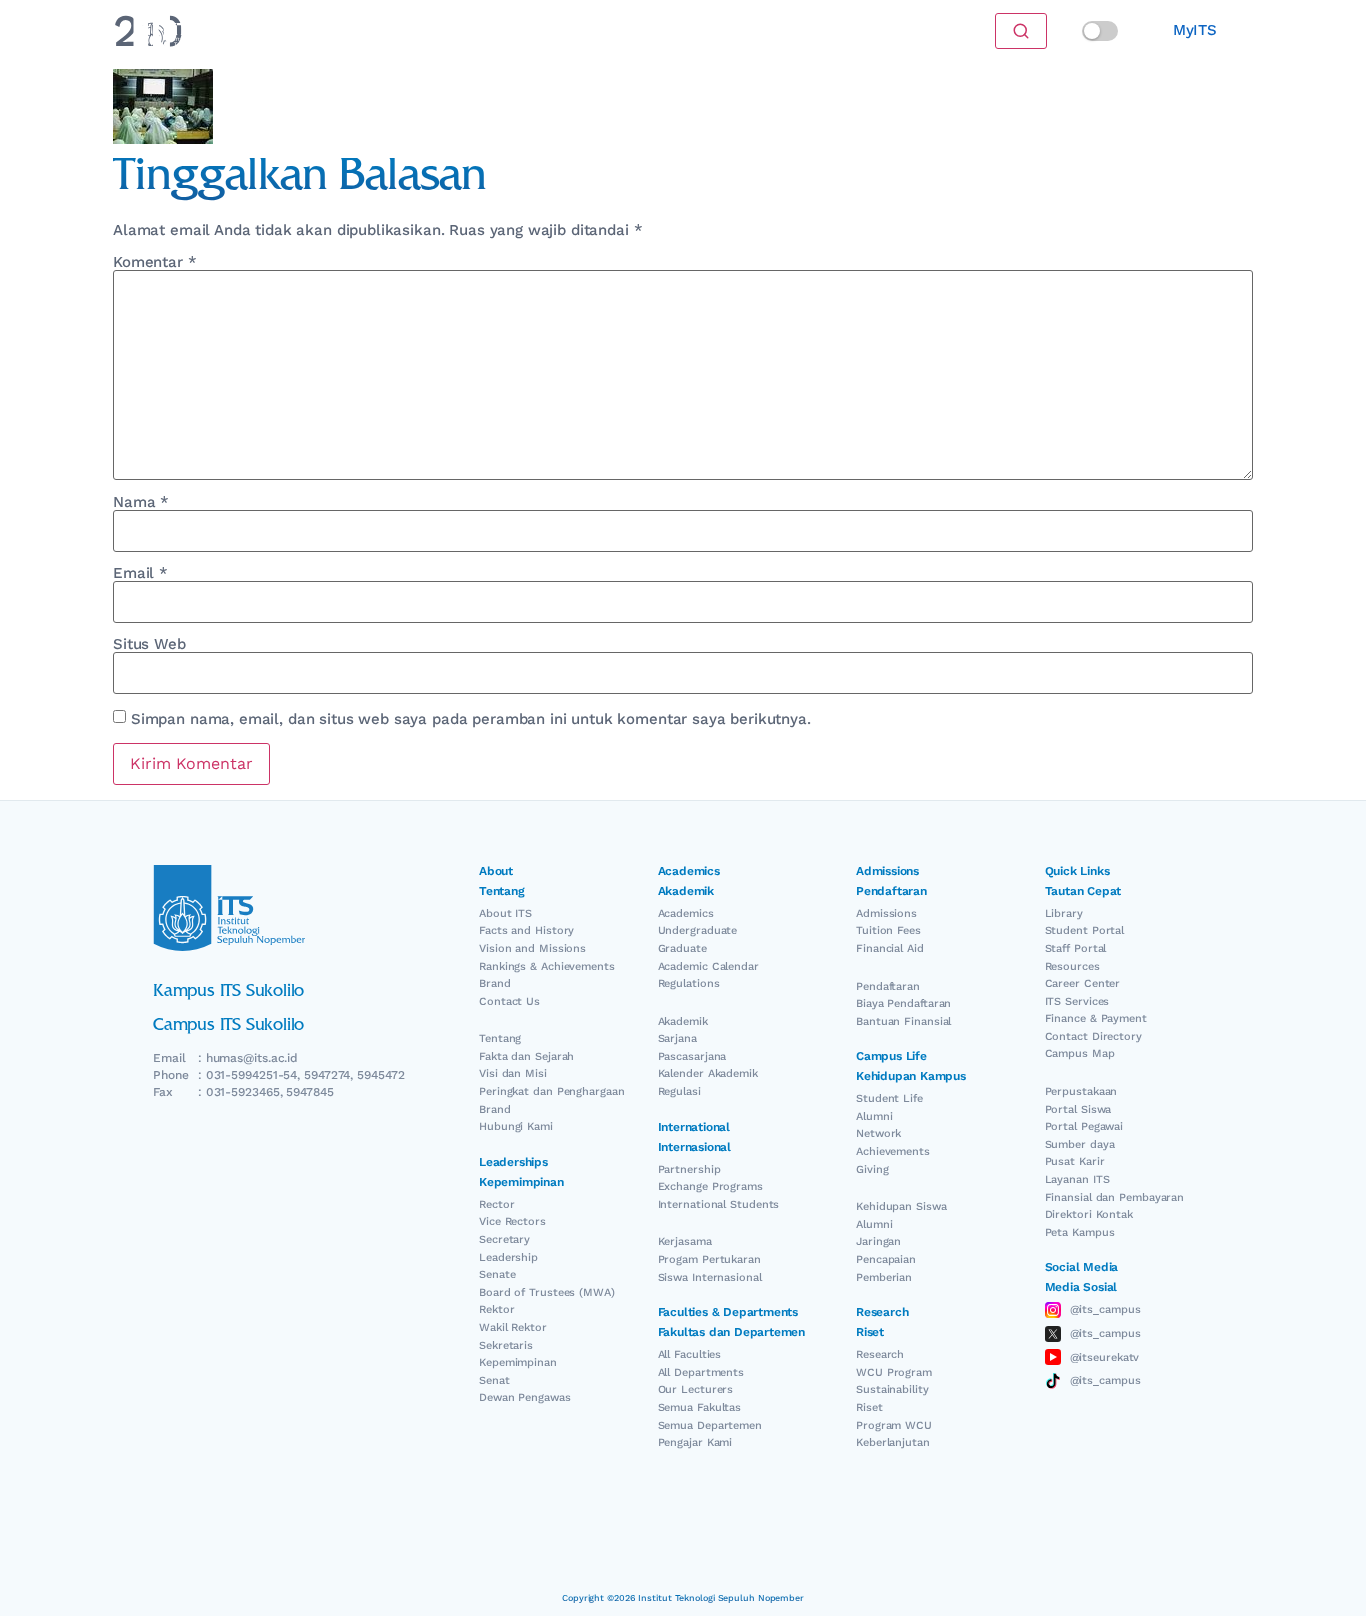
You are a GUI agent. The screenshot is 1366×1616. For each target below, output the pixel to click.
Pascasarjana (692, 1056)
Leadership (508, 1257)
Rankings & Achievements (547, 966)
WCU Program (894, 1372)
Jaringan (878, 1241)
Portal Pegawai (1084, 1126)
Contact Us (509, 1001)
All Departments (701, 1372)
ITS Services (1077, 1001)
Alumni (874, 1116)
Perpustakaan (1081, 1091)
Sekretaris (506, 1345)
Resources (1072, 966)
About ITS (505, 913)
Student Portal (1085, 930)
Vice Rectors (512, 1221)
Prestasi (455, 30)
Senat (494, 1380)
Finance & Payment (1096, 1018)
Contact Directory (1093, 1036)
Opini (520, 30)
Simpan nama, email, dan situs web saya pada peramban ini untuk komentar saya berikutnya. (471, 719)
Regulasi (679, 1091)
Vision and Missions (532, 948)
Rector (496, 1204)
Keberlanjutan (893, 1442)
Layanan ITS (1077, 1179)
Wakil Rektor (513, 1327)
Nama (141, 502)
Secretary (504, 1239)
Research (880, 1354)
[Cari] (1021, 31)
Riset (869, 1407)
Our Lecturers (696, 1389)
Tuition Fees (888, 930)
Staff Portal (1076, 948)
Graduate (682, 948)
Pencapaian (886, 1259)
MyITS (1195, 30)
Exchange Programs (710, 1186)
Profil (681, 30)
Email (140, 573)
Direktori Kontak (1089, 1214)
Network (878, 1133)
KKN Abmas (759, 30)
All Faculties (690, 1354)
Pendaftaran (888, 986)
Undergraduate (698, 930)
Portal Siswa (1078, 1109)
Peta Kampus (1080, 1232)
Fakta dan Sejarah (526, 1056)
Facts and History (526, 930)
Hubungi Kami (516, 1126)
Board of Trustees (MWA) (547, 1292)
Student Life (889, 1098)
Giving (872, 1169)
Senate (497, 1274)
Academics (686, 913)
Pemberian (884, 1277)
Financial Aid (890, 948)
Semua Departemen (710, 1425)
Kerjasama (685, 1241)
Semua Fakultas (700, 1407)
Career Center (1083, 983)
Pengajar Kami (695, 1442)
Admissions (886, 913)
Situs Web (149, 644)
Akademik (683, 1021)
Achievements (893, 1151)
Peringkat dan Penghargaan (552, 1091)
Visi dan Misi (513, 1073)
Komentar (155, 262)
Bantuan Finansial (903, 1021)
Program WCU (894, 1425)
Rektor (496, 1309)
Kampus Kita (601, 30)
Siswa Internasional (710, 1277)
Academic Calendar (708, 966)
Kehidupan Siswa (901, 1206)
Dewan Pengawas (525, 1397)
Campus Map (1080, 1053)
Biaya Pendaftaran (903, 1003)
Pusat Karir (1075, 1161)
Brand (495, 983)
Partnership (689, 1169)
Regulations (689, 983)
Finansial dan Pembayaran (1115, 1197)
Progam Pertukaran (709, 1259)
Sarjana (677, 1038)
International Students (719, 1204)
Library (1064, 913)
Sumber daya (1080, 1144)
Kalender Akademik (708, 1073)
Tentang (500, 1038)
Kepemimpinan (518, 1362)
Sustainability (892, 1389)
